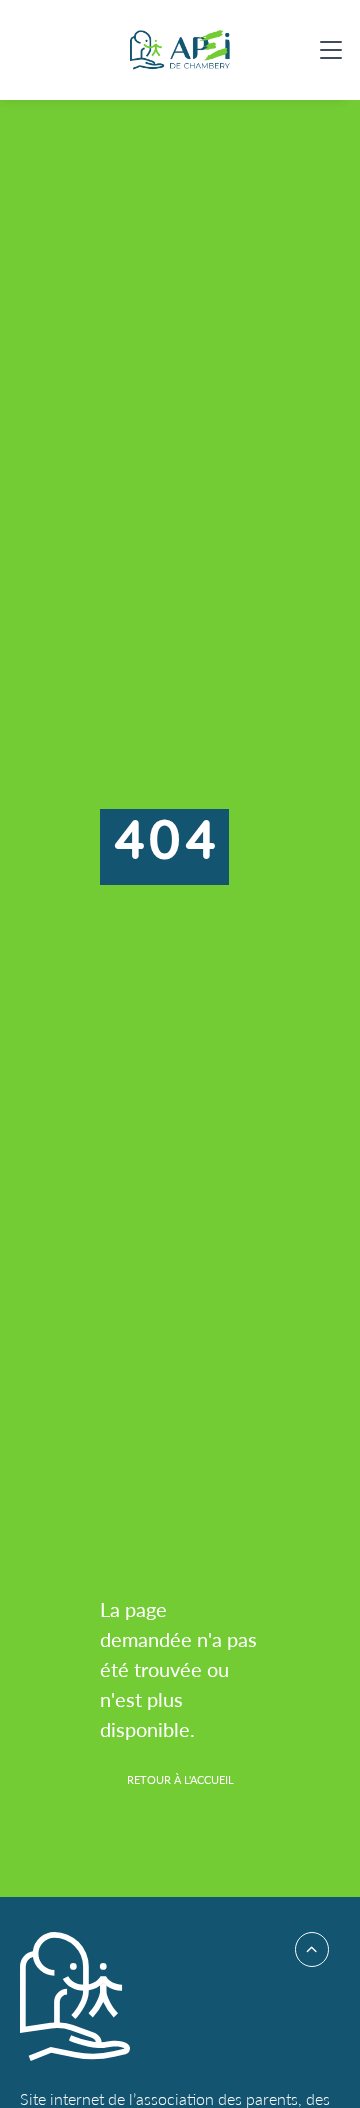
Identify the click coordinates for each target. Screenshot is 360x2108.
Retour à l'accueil (180, 1779)
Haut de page (305, 1949)
